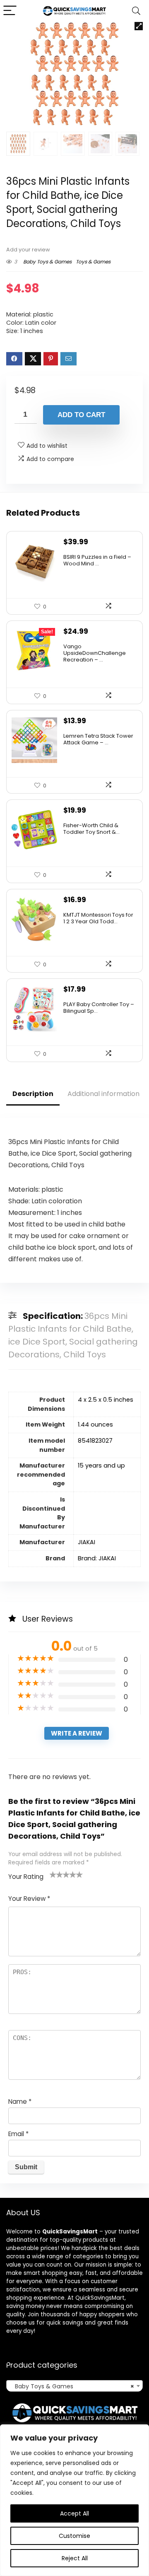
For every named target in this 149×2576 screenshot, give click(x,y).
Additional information (103, 1094)
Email (18, 2134)
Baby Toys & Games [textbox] (72, 2386)
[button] (139, 26)
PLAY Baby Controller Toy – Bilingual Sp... (99, 1008)
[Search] (136, 11)
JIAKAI (87, 1542)
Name (20, 2102)
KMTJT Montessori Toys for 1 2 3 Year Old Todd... (98, 918)
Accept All (74, 2513)
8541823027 (95, 1441)
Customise (74, 2536)
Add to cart (81, 415)
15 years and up (101, 1465)
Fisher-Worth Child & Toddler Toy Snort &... (91, 829)
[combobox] (74, 2386)
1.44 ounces (95, 1424)
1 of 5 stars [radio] (53, 1874)
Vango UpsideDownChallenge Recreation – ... (95, 653)
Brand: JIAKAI (97, 1558)
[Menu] (10, 11)
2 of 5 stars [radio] (56, 1874)
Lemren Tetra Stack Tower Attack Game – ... (98, 739)
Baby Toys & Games (47, 262)
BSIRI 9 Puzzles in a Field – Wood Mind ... (97, 560)
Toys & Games (93, 262)
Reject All (75, 2558)
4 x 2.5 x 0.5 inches (106, 1400)
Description (33, 1094)
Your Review (29, 1899)
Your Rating (26, 1877)
